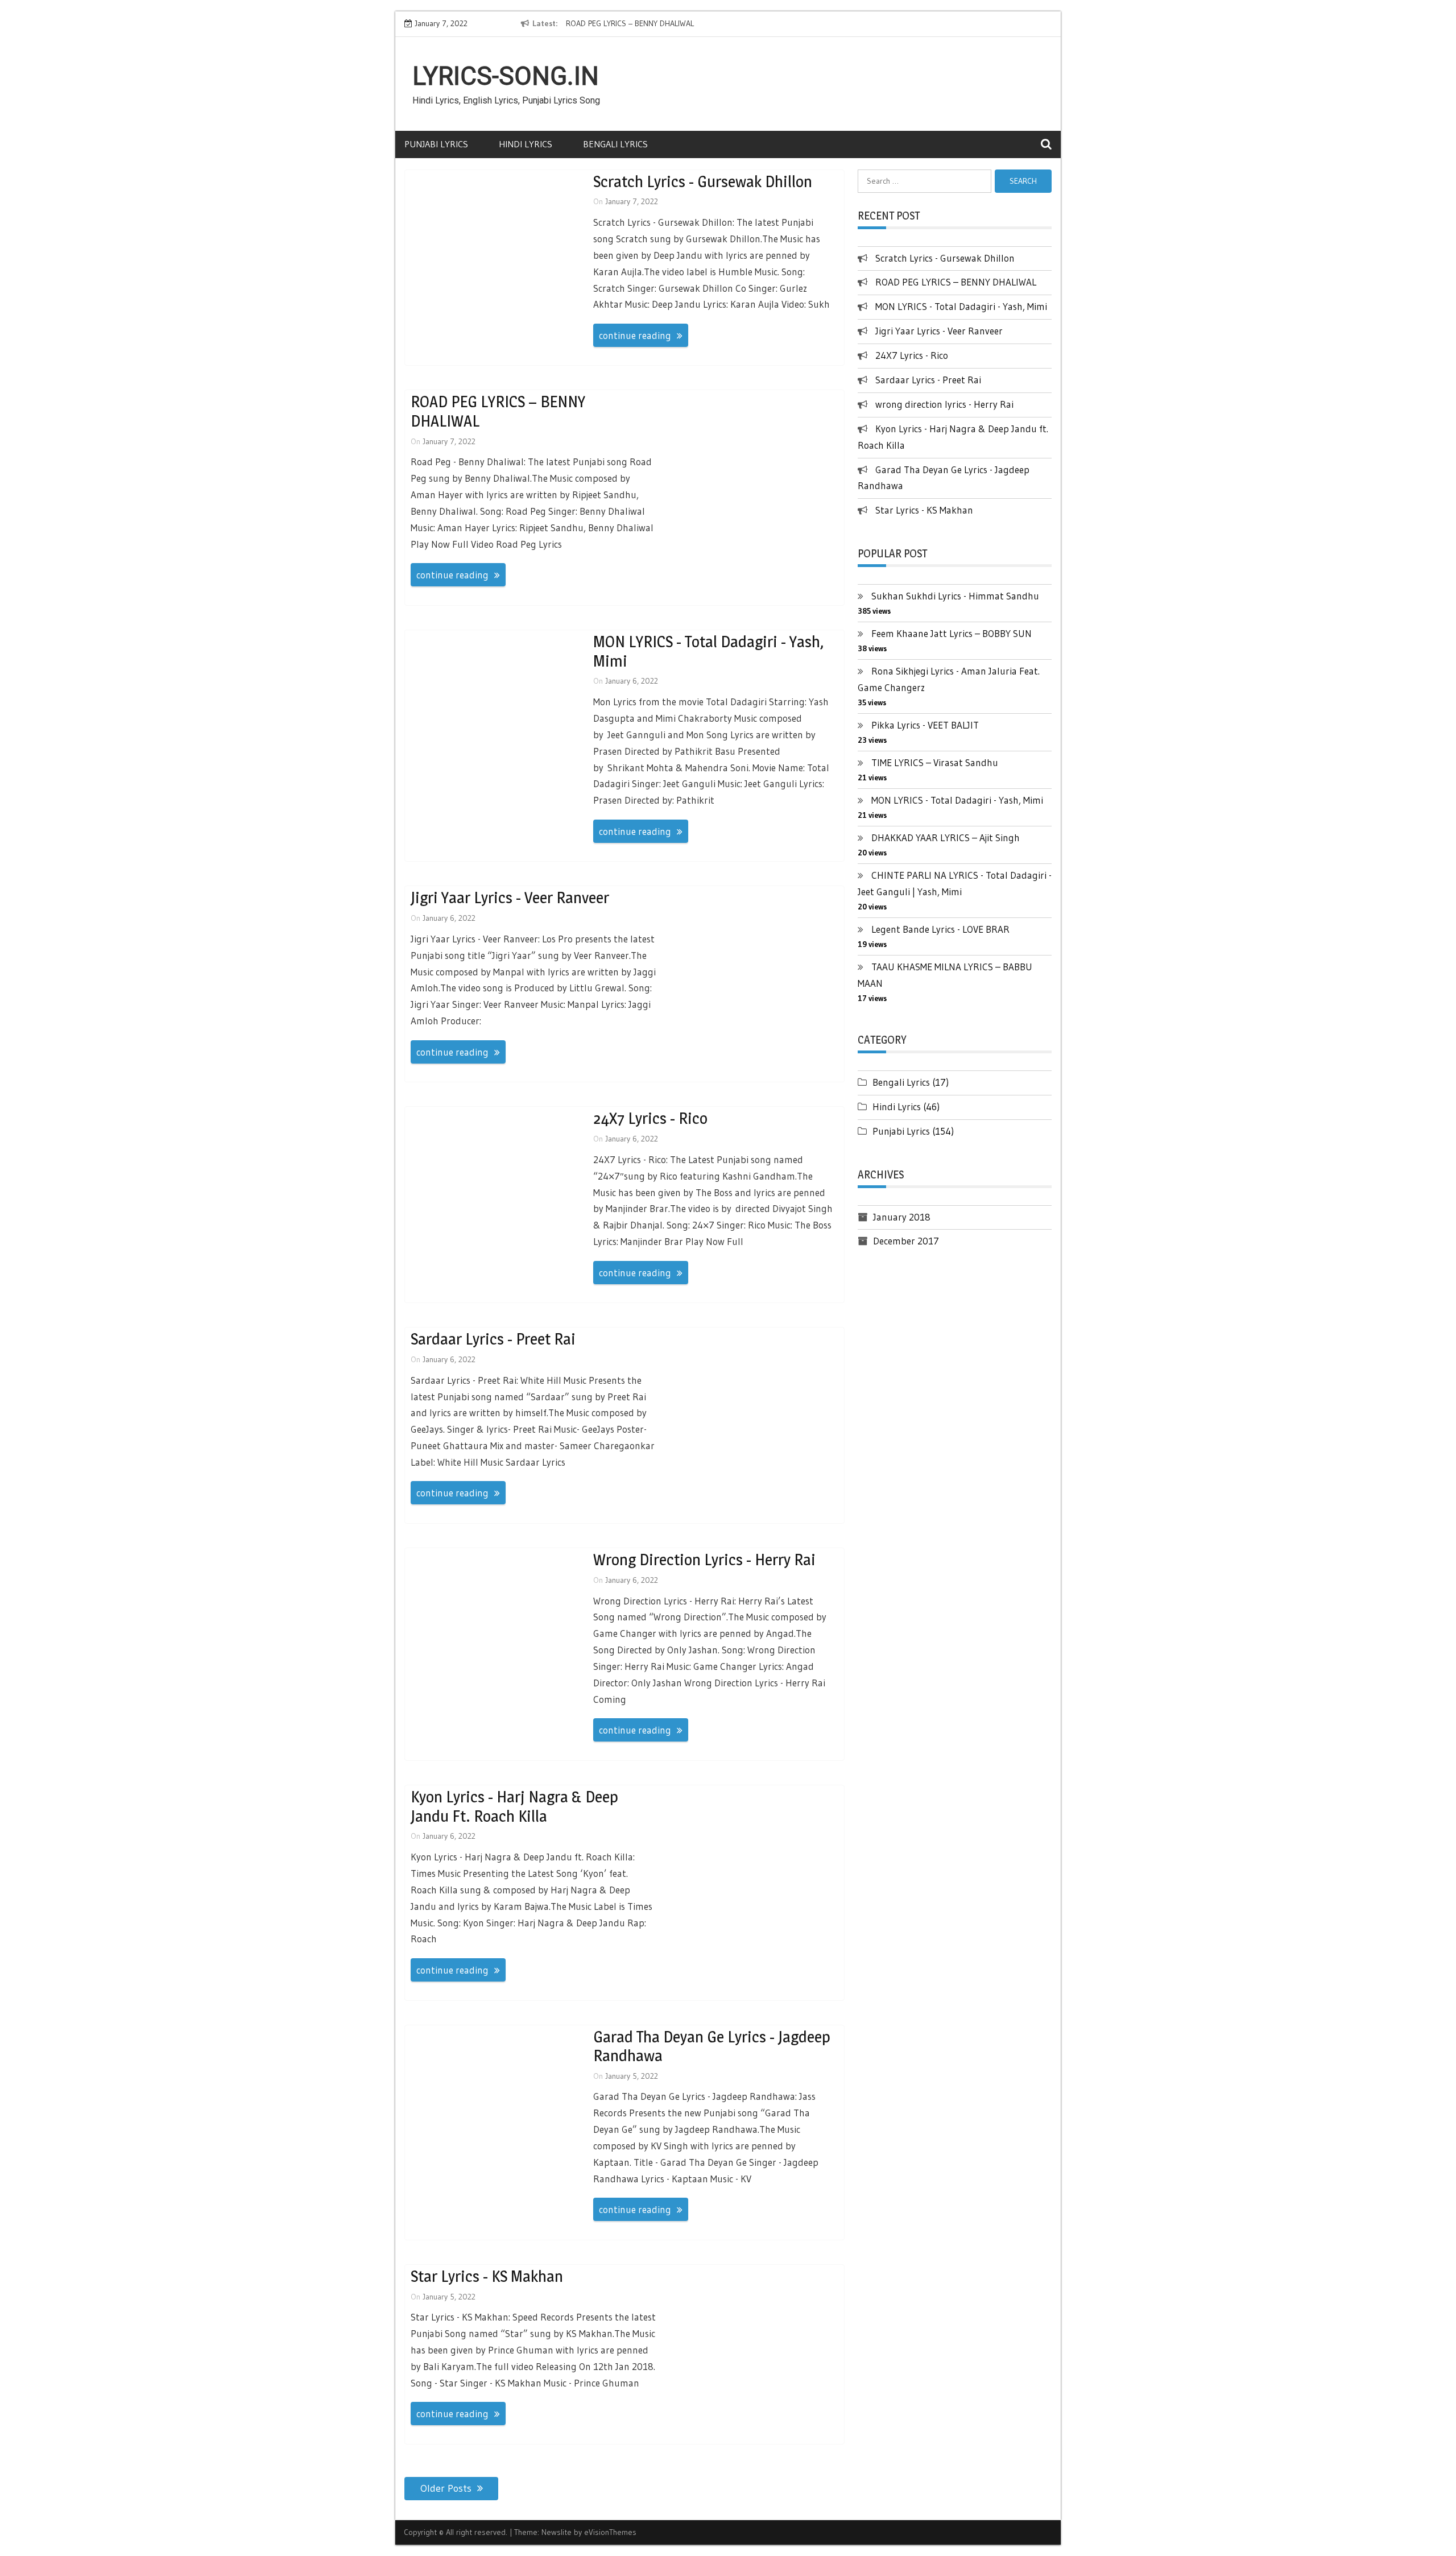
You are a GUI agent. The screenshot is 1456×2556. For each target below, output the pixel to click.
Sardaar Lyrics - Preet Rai (493, 1339)
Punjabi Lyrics (436, 144)
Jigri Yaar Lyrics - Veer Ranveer (510, 898)
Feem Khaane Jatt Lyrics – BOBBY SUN (952, 633)
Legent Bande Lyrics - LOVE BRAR (940, 929)
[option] (670, 24)
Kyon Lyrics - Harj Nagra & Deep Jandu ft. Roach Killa (514, 1806)
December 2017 (906, 1241)
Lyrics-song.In (506, 76)
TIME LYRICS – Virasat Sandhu (935, 762)
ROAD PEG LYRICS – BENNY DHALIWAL (630, 23)
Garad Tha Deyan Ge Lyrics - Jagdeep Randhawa (712, 2046)
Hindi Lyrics (526, 144)
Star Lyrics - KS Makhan (487, 2276)
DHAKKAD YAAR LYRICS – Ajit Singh (946, 837)
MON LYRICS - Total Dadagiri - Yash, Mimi (708, 651)
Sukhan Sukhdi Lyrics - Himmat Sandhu (955, 596)
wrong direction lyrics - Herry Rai (704, 1560)
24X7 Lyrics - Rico (650, 1118)
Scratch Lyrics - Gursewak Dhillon (703, 181)
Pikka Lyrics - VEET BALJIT (925, 725)
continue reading (635, 335)
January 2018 (902, 1217)
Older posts (446, 2488)
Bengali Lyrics (615, 144)
